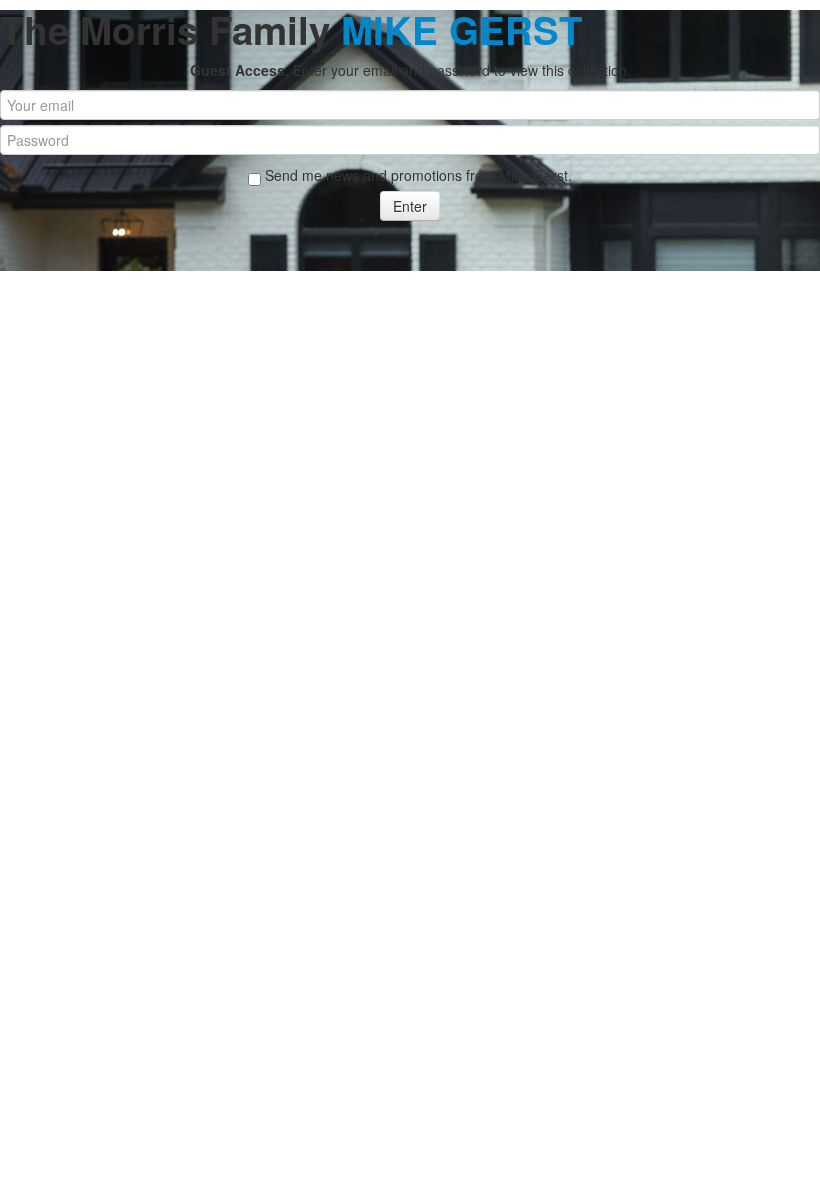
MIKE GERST (462, 29)
